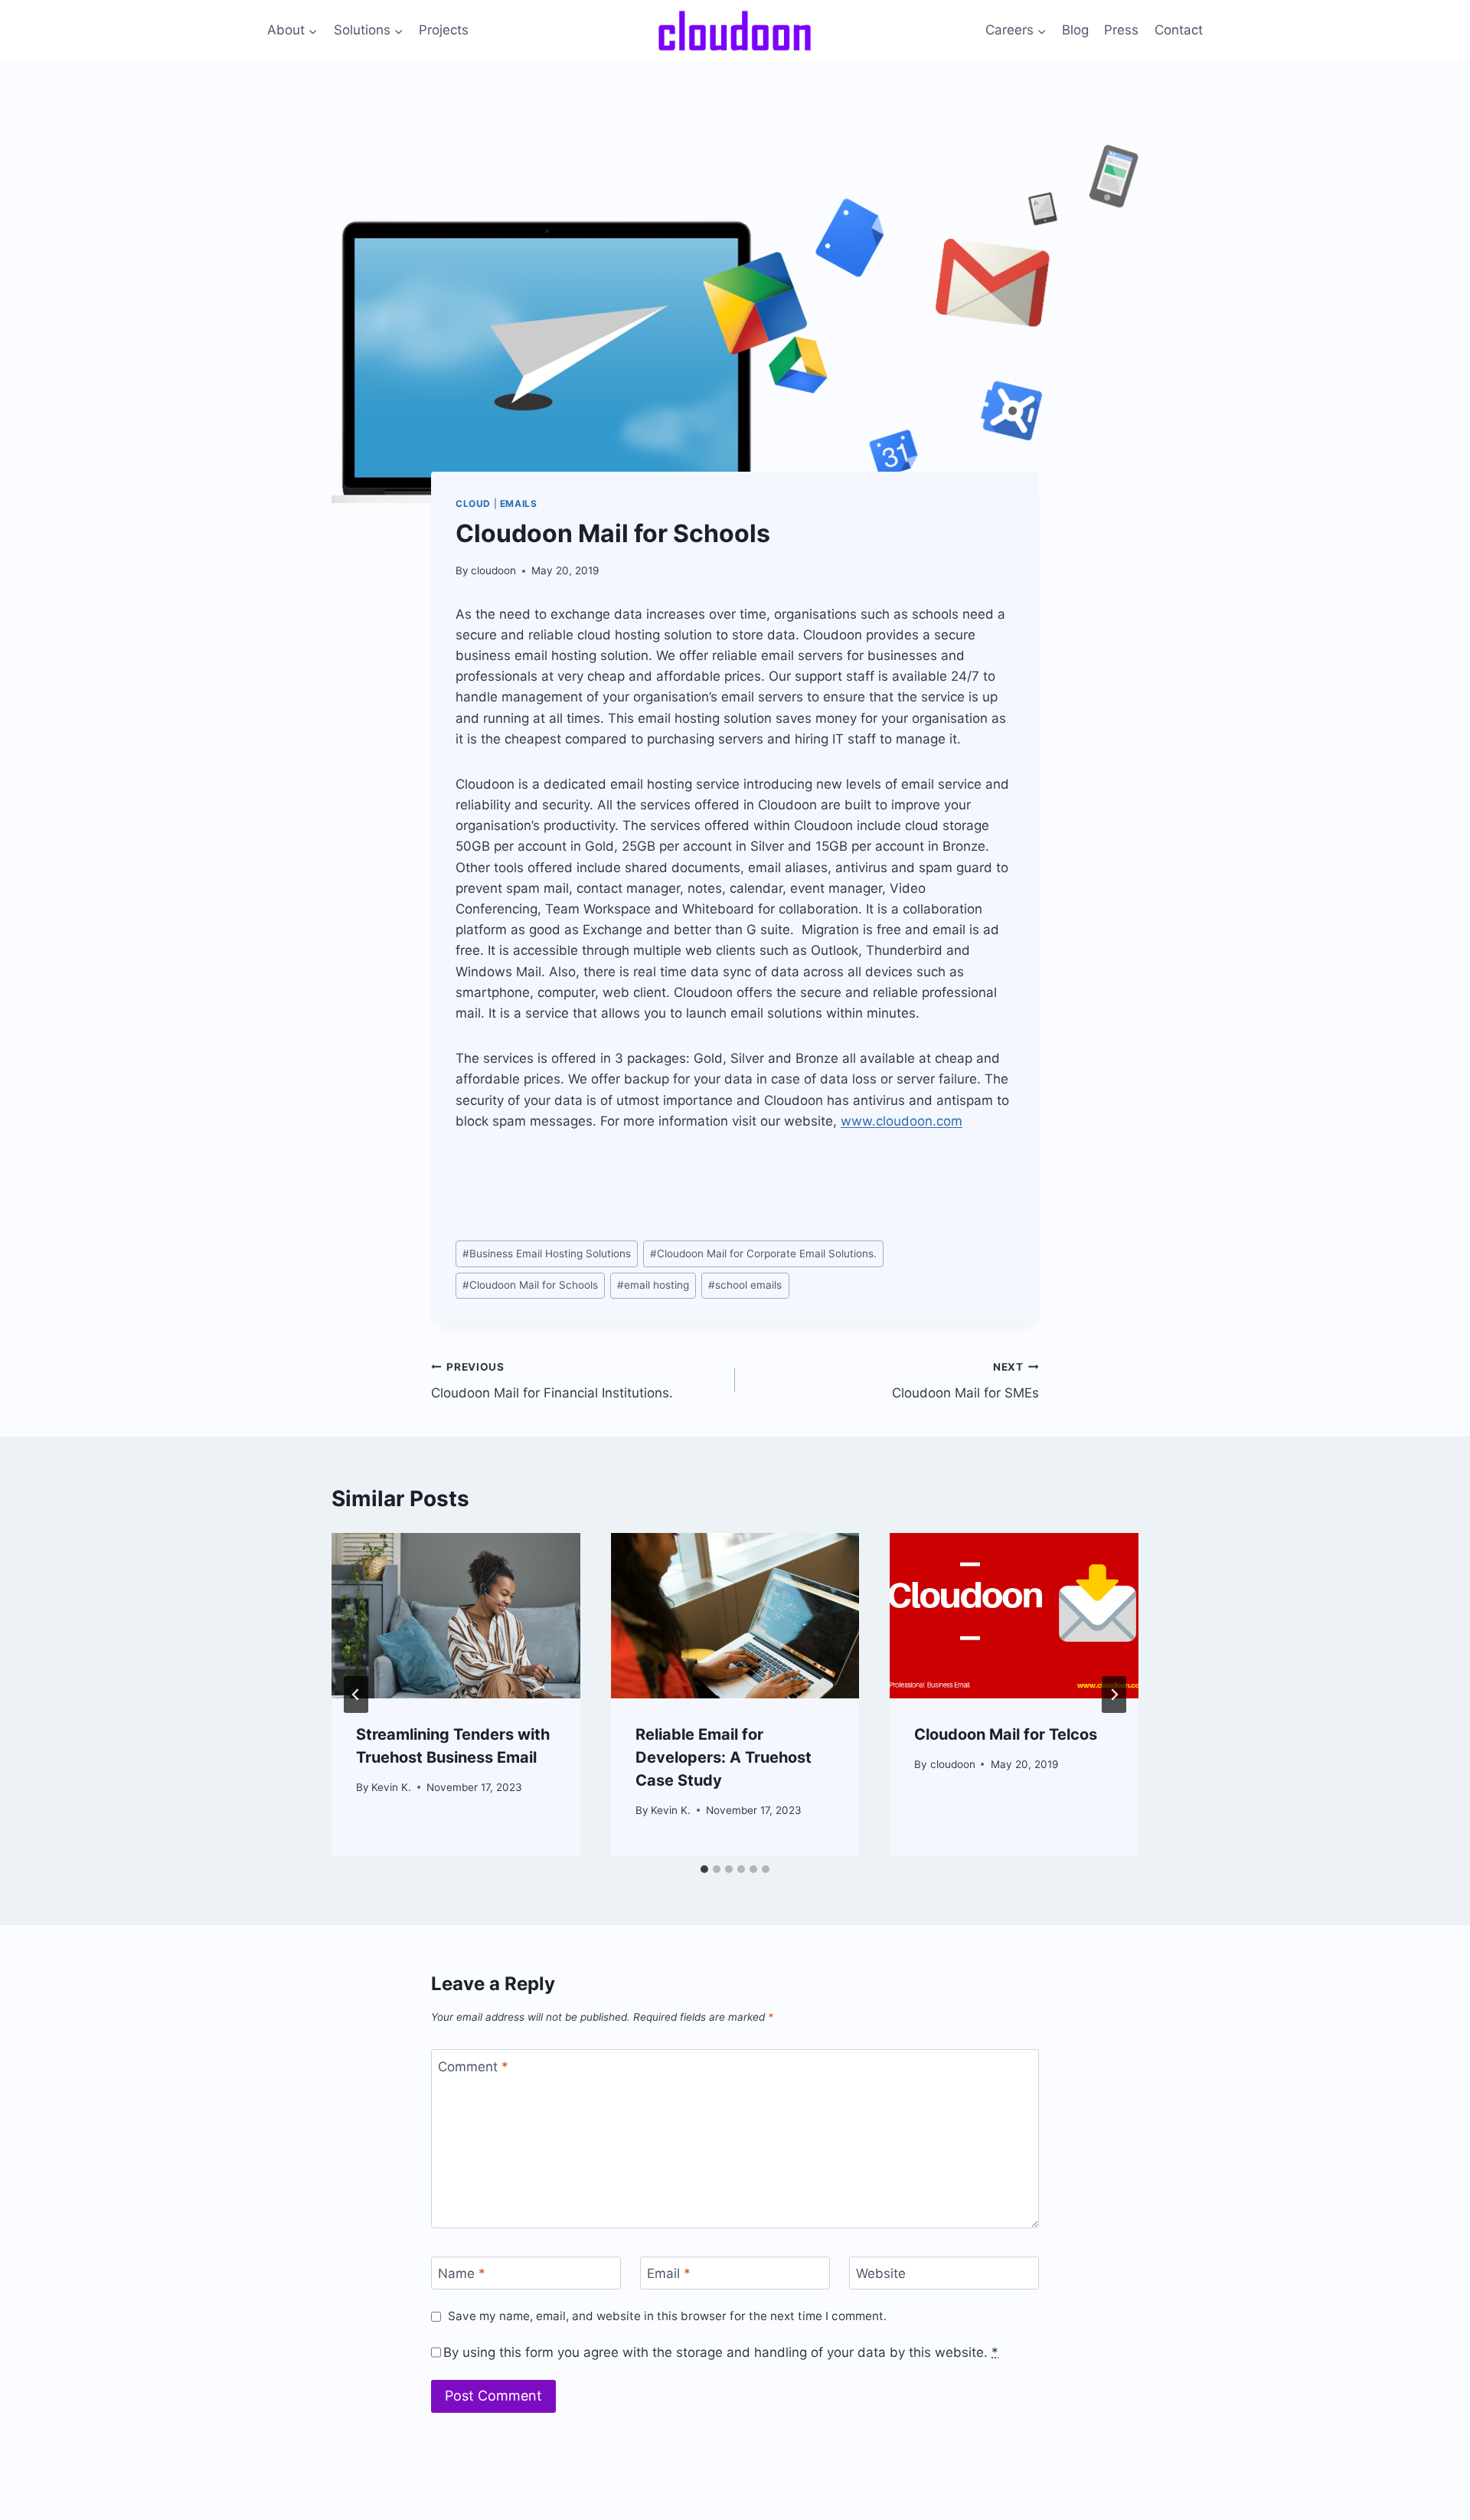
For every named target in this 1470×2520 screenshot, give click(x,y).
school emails (745, 1285)
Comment (473, 2066)
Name (462, 2273)
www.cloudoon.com (902, 1121)
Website (881, 2273)
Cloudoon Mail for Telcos (1006, 1734)
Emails (519, 503)
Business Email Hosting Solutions (547, 1253)
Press (1121, 30)
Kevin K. (391, 1787)
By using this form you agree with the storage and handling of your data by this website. (721, 2352)
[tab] (704, 1869)
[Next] (1114, 1695)
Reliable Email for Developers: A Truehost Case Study (724, 1757)
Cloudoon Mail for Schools (530, 1285)
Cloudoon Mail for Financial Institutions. (552, 1381)
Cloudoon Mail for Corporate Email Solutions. (763, 1253)
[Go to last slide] (356, 1695)
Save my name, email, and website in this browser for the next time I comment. (667, 2316)
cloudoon (493, 570)
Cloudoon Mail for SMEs (965, 1381)
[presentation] (456, 1616)
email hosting (653, 1285)
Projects (444, 30)
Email (669, 2273)
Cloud (473, 503)
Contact (1179, 30)
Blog (1075, 30)
